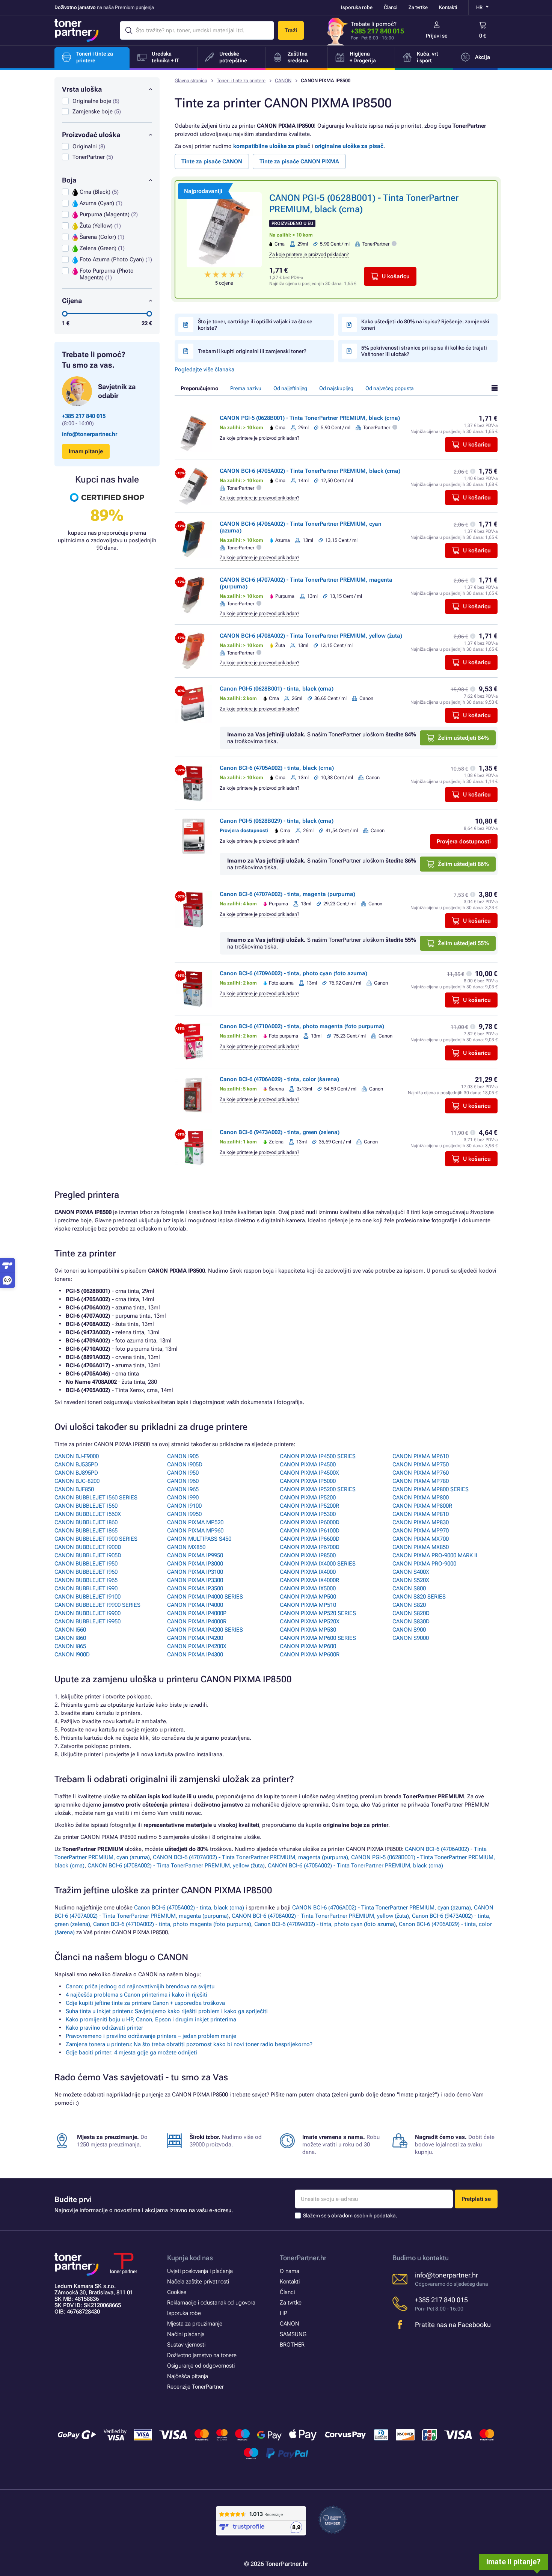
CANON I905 (183, 1456)
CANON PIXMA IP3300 (195, 1580)
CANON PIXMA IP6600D (310, 1539)
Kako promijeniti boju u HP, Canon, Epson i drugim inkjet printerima (151, 2019)
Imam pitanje (86, 451)
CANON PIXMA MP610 (421, 1456)
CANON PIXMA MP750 (421, 1464)
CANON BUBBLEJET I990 (86, 1588)
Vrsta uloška (82, 89)
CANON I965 (183, 1489)
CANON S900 (409, 1630)
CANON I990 (183, 1498)
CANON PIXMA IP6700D (310, 1547)
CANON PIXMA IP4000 (195, 1605)
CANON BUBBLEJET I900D (88, 1547)
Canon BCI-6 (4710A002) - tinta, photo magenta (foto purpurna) (302, 1026)
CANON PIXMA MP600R (310, 1654)
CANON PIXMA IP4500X (309, 1473)
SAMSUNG (293, 2334)
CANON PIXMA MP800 (421, 1498)
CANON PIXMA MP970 (421, 1531)
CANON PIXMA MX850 (421, 1547)
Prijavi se (437, 36)
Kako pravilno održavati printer (104, 2028)
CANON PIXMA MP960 (195, 1531)
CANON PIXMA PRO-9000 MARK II (435, 1555)
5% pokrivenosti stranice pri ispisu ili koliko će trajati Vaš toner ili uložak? (424, 351)
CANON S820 (409, 1605)
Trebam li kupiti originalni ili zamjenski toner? (252, 351)
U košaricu (396, 276)
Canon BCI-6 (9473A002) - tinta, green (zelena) (280, 1132)
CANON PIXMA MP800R (422, 1506)
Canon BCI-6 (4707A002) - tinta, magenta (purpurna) (287, 894)
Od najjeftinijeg (290, 388)
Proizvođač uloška (91, 135)
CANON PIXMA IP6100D (310, 1531)
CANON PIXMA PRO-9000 (424, 1564)
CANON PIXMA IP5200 (308, 1498)
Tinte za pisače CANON (212, 161)
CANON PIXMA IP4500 (308, 1464)
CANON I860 (70, 1638)
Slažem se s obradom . (350, 2216)
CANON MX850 (186, 1547)
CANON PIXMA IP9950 (195, 1555)
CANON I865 (70, 1646)
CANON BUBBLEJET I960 (86, 1572)
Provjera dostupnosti (464, 842)
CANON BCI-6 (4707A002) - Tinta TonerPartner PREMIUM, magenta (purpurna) (250, 1857)
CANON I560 (70, 1630)
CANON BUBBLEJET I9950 (87, 1621)
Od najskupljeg (336, 388)
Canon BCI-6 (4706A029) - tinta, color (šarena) (279, 1079)
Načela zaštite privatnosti (198, 2282)
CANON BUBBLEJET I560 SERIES (96, 1498)
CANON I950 (183, 1473)
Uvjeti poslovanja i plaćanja (200, 2271)
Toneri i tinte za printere (241, 81)
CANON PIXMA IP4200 (195, 1638)
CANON (283, 81)
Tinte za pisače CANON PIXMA (299, 161)
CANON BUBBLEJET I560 (86, 1506)
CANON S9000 (411, 1638)
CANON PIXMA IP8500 (308, 1555)
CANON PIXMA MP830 (421, 1522)
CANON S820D (411, 1613)
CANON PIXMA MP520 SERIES (318, 1613)
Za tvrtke (418, 7)
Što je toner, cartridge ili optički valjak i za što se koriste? (255, 325)
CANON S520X (411, 1580)
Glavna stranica (191, 81)
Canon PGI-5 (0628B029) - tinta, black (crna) (277, 821)
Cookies (177, 2292)
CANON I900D (72, 1654)
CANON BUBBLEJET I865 (86, 1531)
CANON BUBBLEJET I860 (86, 1522)
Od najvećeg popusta (390, 388)
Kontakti (448, 7)
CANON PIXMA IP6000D (310, 1522)
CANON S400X (411, 1572)
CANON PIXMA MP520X (310, 1621)
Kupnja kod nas (190, 2258)
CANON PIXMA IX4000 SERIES (318, 1564)
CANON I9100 (184, 1506)
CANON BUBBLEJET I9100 (87, 1597)
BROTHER (292, 2345)
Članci (391, 7)
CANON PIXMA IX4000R (309, 1580)
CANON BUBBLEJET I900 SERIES (96, 1539)
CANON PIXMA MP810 (421, 1514)
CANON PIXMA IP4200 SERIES (205, 1630)
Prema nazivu (246, 388)
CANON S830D (411, 1621)
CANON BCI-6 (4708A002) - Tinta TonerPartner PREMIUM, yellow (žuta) (311, 636)
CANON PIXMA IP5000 (308, 1481)
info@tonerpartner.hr (90, 434)
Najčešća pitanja (188, 2376)
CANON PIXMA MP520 (195, 1522)
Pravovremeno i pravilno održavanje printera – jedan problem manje (151, 2036)
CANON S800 (409, 1588)
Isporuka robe (357, 7)
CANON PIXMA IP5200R (309, 1506)
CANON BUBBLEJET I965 (86, 1580)
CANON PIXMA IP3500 (195, 1588)
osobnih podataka (375, 2216)
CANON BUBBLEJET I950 (86, 1564)
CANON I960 (183, 1481)
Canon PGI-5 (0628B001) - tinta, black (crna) (277, 689)
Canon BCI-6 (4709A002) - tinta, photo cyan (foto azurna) (293, 973)
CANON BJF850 (74, 1489)
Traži (291, 30)
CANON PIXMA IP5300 (308, 1514)
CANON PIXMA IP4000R (197, 1621)
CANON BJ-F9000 (77, 1456)
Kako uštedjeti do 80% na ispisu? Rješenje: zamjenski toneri (425, 325)
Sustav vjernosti (186, 2345)
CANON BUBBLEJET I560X (88, 1514)
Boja (69, 180)
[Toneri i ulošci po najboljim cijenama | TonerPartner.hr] (77, 30)
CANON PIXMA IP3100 (195, 1572)
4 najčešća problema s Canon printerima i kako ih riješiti (136, 1995)
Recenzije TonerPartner (195, 2387)
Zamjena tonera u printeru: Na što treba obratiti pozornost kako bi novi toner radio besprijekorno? (189, 2044)
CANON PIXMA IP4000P (197, 1613)
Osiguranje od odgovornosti (201, 2366)
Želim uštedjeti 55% (463, 943)
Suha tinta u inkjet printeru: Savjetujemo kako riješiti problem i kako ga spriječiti (167, 2011)
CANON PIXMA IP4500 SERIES (318, 1456)
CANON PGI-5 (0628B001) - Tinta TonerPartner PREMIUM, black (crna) (310, 418)
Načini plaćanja (186, 2334)
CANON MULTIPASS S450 (199, 1539)
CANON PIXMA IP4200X (197, 1646)
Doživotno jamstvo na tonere (202, 2355)
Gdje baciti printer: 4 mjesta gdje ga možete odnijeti (131, 2053)
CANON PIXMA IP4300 (195, 1654)
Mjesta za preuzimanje (195, 2324)
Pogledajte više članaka (204, 370)
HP (284, 2313)
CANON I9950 (184, 1514)
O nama (290, 2271)
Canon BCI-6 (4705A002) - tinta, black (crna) (277, 768)
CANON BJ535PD (76, 1464)
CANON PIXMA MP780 (421, 1481)
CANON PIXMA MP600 (308, 1646)
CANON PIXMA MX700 (421, 1539)
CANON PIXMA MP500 (308, 1597)
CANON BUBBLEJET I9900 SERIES (97, 1605)
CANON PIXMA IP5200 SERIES (318, 1489)
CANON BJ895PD (76, 1473)
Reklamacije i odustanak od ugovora (211, 2303)
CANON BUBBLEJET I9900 (87, 1613)
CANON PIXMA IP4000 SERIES (205, 1597)
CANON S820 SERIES (419, 1597)
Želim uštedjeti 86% (463, 864)
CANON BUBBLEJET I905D (88, 1555)
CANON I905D (185, 1464)
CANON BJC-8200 (77, 1481)
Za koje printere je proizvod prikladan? (309, 254)
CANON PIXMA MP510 (308, 1605)
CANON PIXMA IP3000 (195, 1564)
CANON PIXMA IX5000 (308, 1588)
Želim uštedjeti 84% (463, 738)
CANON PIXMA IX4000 (308, 1572)
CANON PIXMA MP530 (308, 1630)
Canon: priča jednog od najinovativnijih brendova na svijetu (140, 1986)
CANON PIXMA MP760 (421, 1473)
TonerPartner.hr (303, 2258)
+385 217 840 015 (377, 31)
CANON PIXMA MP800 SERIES (431, 1489)
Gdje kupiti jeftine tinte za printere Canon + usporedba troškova (145, 2003)
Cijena (72, 301)
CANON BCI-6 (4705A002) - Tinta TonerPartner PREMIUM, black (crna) (310, 471)
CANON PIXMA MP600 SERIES (318, 1638)
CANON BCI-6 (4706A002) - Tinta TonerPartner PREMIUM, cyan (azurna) (382, 1908)
